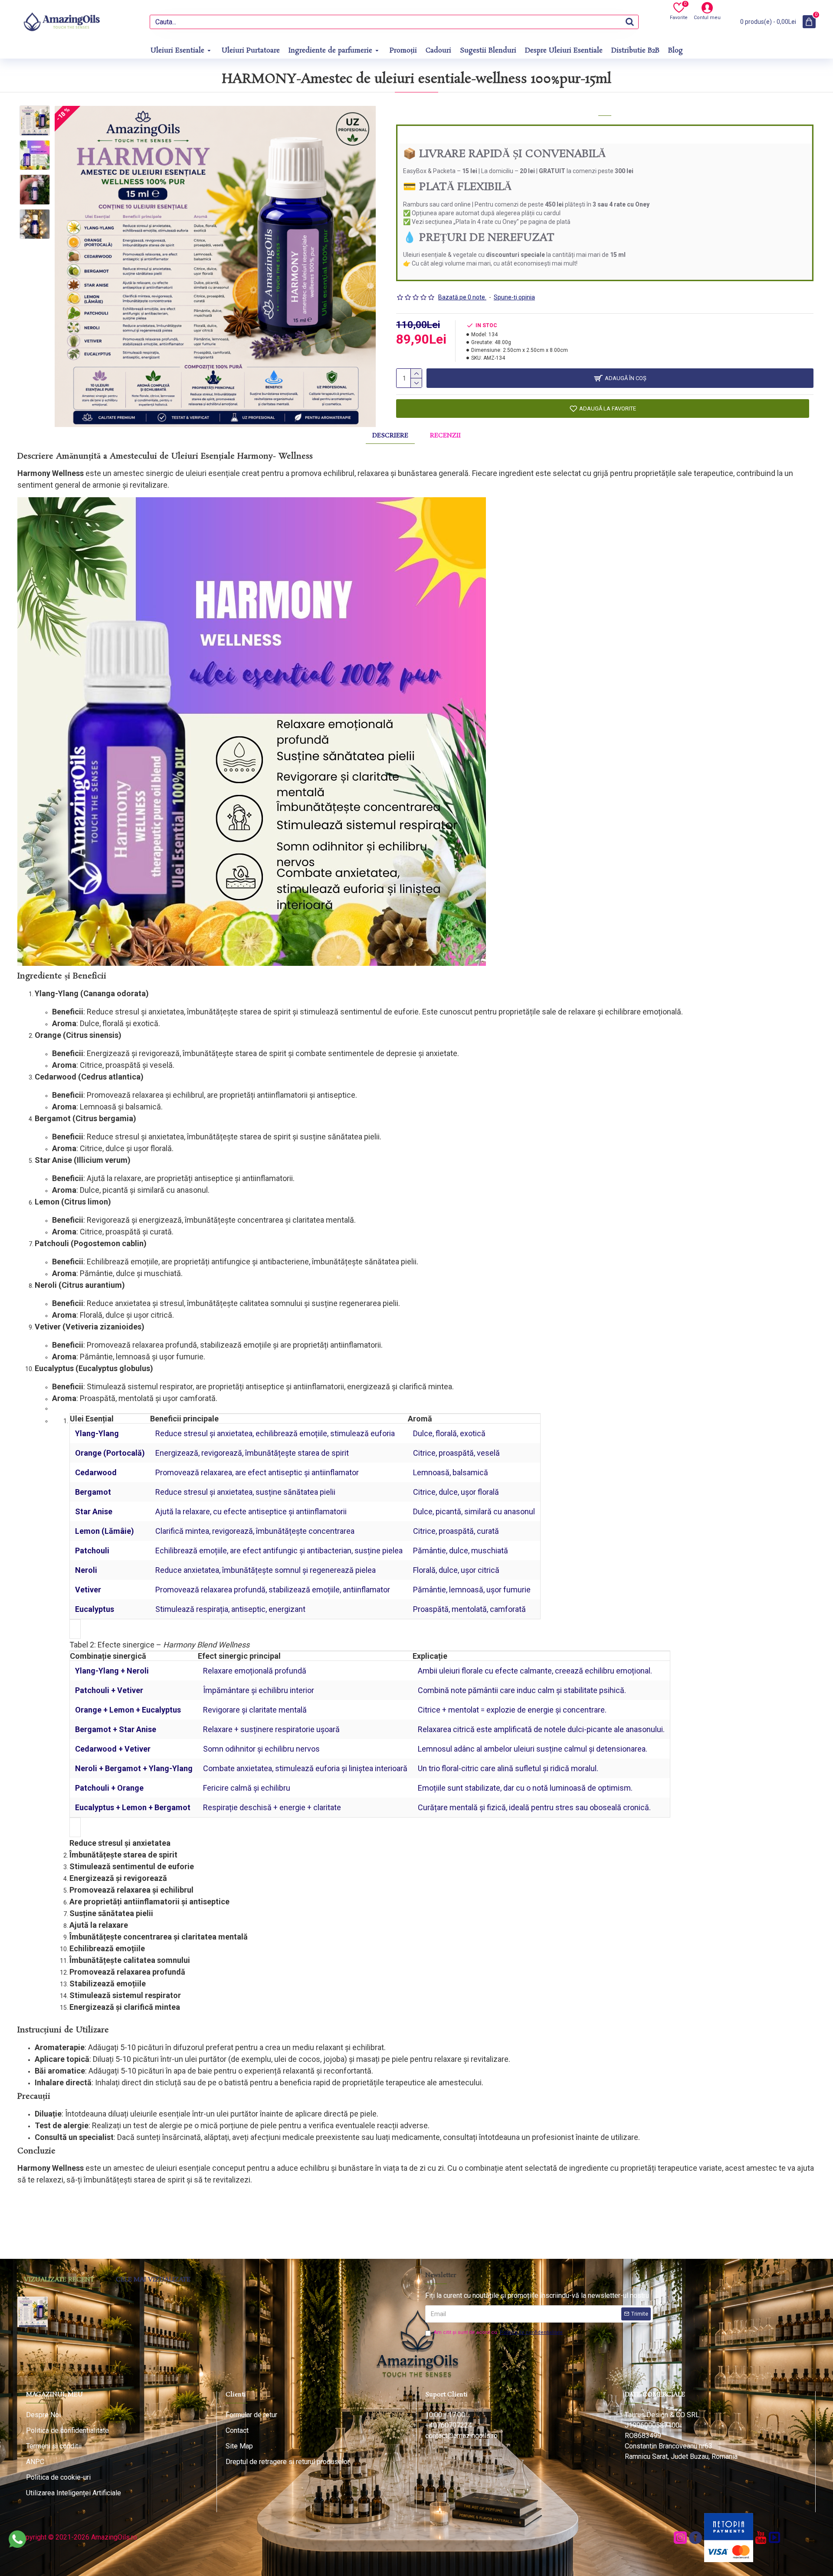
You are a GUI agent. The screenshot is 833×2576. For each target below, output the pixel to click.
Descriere (390, 436)
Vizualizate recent (59, 2280)
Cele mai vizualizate (153, 2280)
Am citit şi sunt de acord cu (498, 2332)
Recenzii (445, 436)
